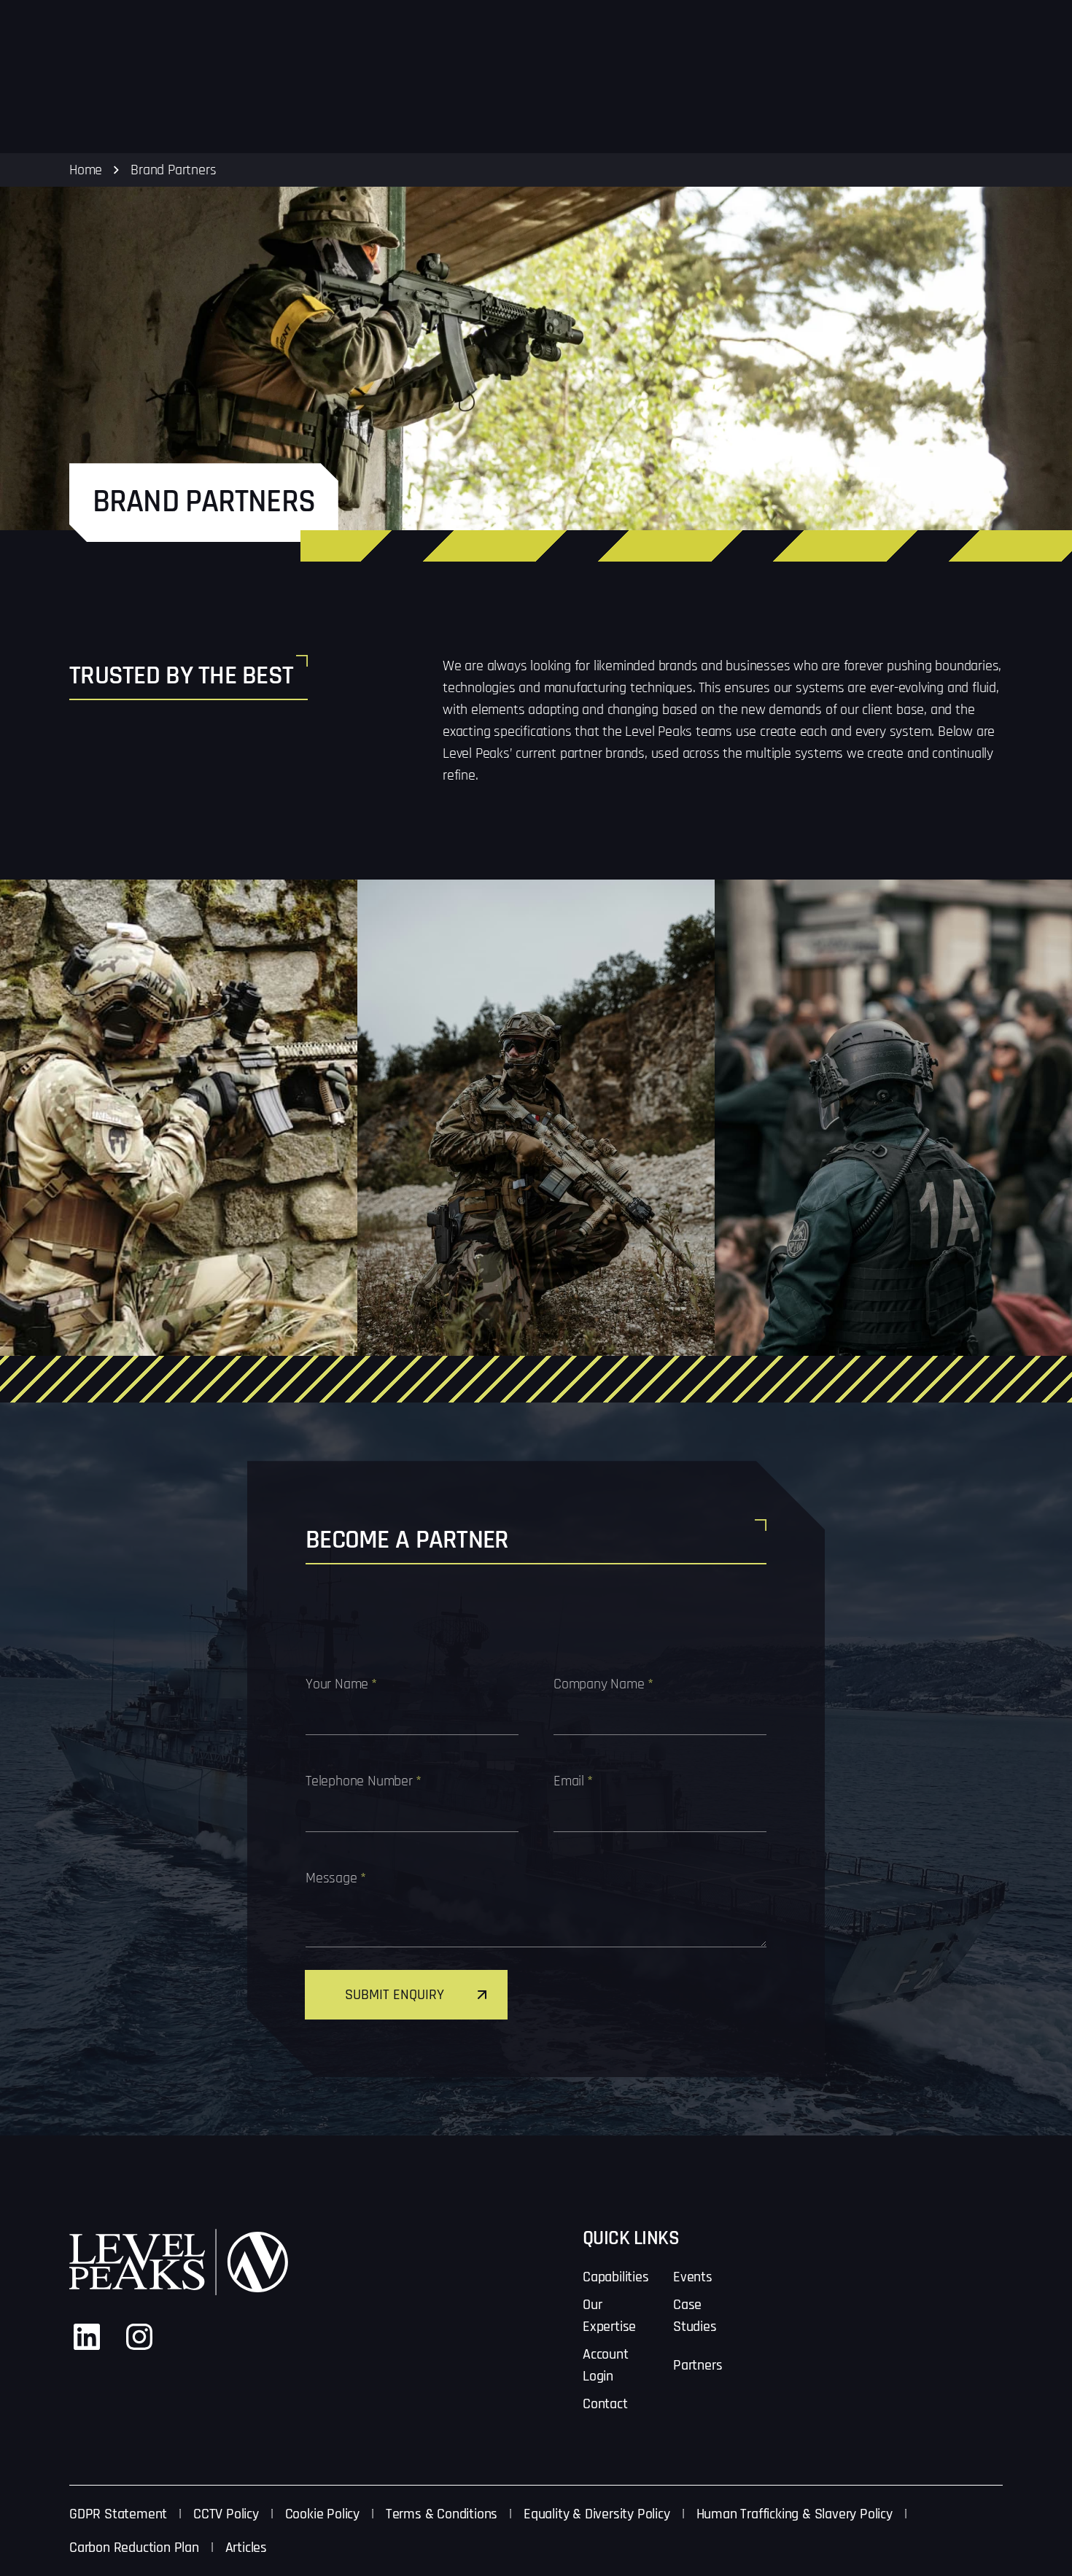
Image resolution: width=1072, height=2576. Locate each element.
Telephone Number (364, 1781)
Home (86, 170)
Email (573, 1781)
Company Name (603, 1684)
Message (335, 1878)
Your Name (341, 1684)
